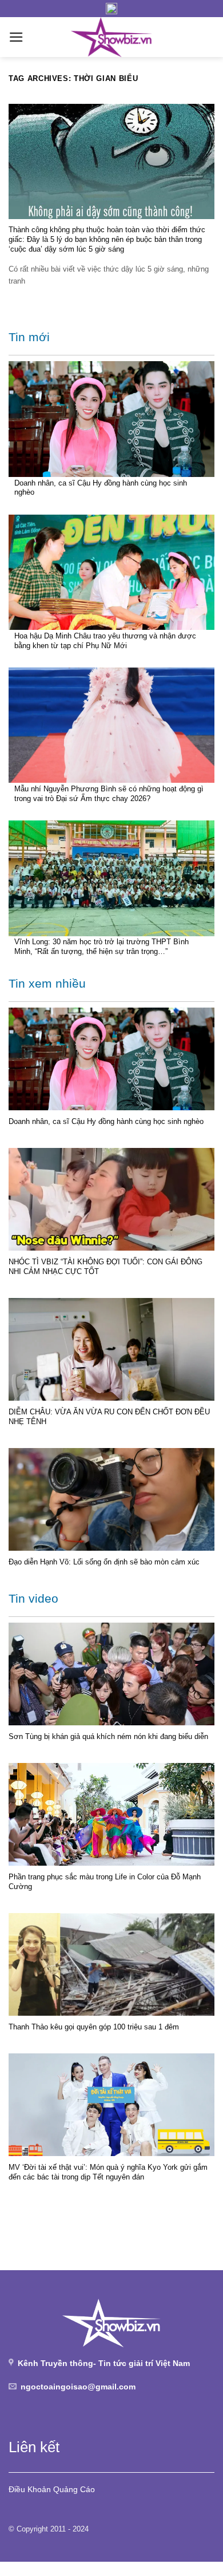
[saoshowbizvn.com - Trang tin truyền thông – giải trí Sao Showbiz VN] (111, 37)
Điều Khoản (30, 2489)
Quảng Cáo (74, 2489)
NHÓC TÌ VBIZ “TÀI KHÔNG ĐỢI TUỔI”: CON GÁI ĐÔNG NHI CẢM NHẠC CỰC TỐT (105, 1267)
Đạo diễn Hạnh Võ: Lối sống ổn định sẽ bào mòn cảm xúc (104, 1562)
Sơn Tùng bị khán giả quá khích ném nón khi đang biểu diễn (108, 1736)
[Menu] (16, 37)
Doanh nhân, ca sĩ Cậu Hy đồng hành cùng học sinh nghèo (101, 488)
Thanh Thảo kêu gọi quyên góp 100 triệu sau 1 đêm (94, 2027)
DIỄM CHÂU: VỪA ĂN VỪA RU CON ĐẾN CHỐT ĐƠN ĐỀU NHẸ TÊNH (109, 1417)
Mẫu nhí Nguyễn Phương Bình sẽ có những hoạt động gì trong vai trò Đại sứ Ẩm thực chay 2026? (109, 794)
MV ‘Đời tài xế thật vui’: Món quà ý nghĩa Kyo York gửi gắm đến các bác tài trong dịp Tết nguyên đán (108, 2172)
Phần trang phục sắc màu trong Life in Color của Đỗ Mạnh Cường (105, 1882)
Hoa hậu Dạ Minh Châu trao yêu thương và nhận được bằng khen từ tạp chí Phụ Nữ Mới (105, 641)
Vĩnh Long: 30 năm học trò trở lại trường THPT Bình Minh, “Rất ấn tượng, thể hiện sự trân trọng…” (101, 947)
